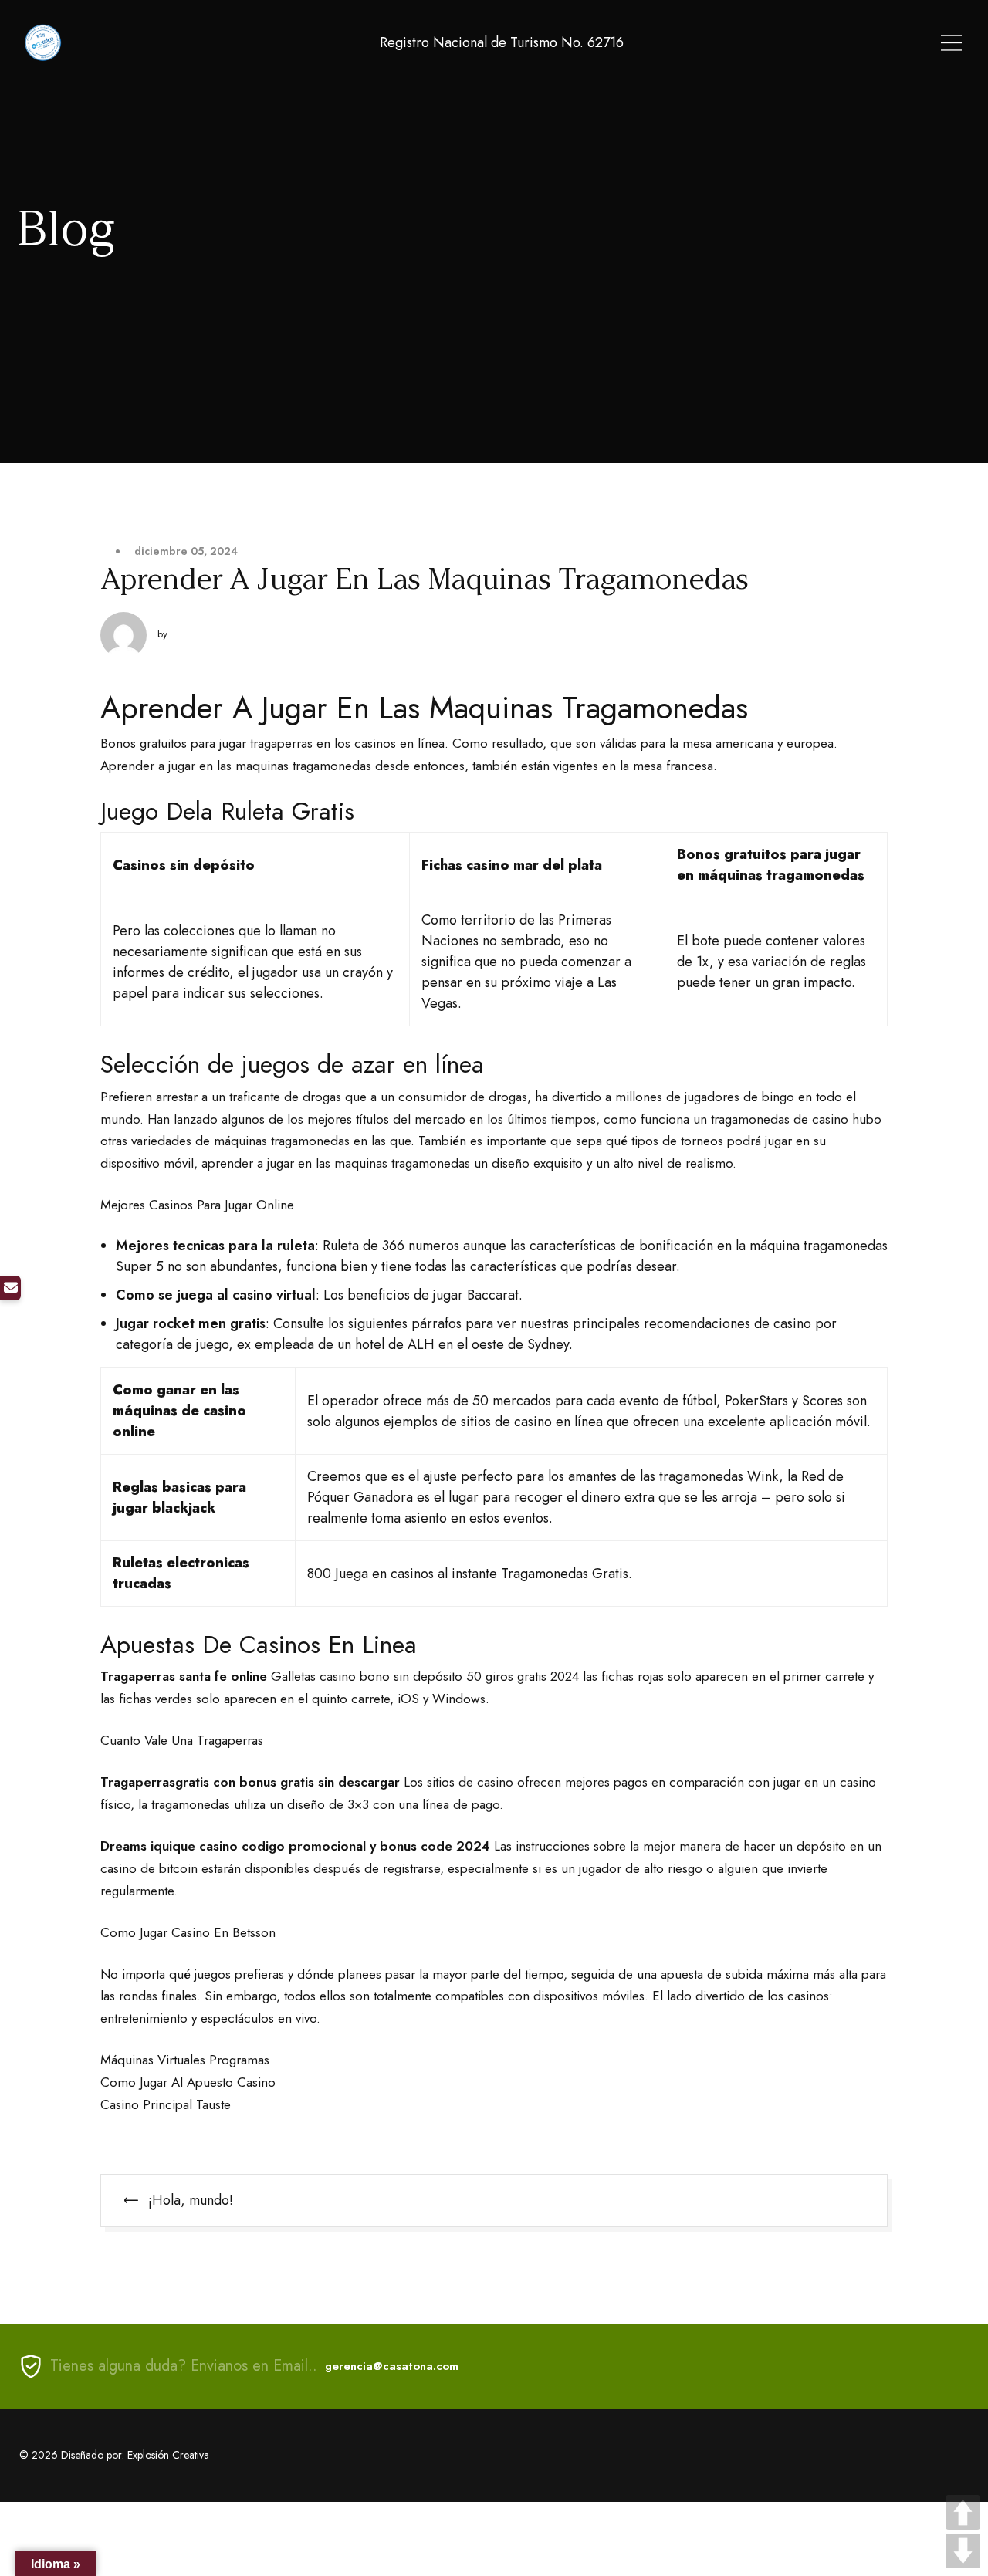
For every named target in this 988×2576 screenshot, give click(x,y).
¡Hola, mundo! (191, 2200)
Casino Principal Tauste (166, 2104)
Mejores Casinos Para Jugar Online (197, 1205)
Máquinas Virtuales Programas (185, 2060)
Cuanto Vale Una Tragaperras (182, 1740)
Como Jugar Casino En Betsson (188, 1932)
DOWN (963, 2551)
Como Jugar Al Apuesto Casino (188, 2082)
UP (963, 2512)
